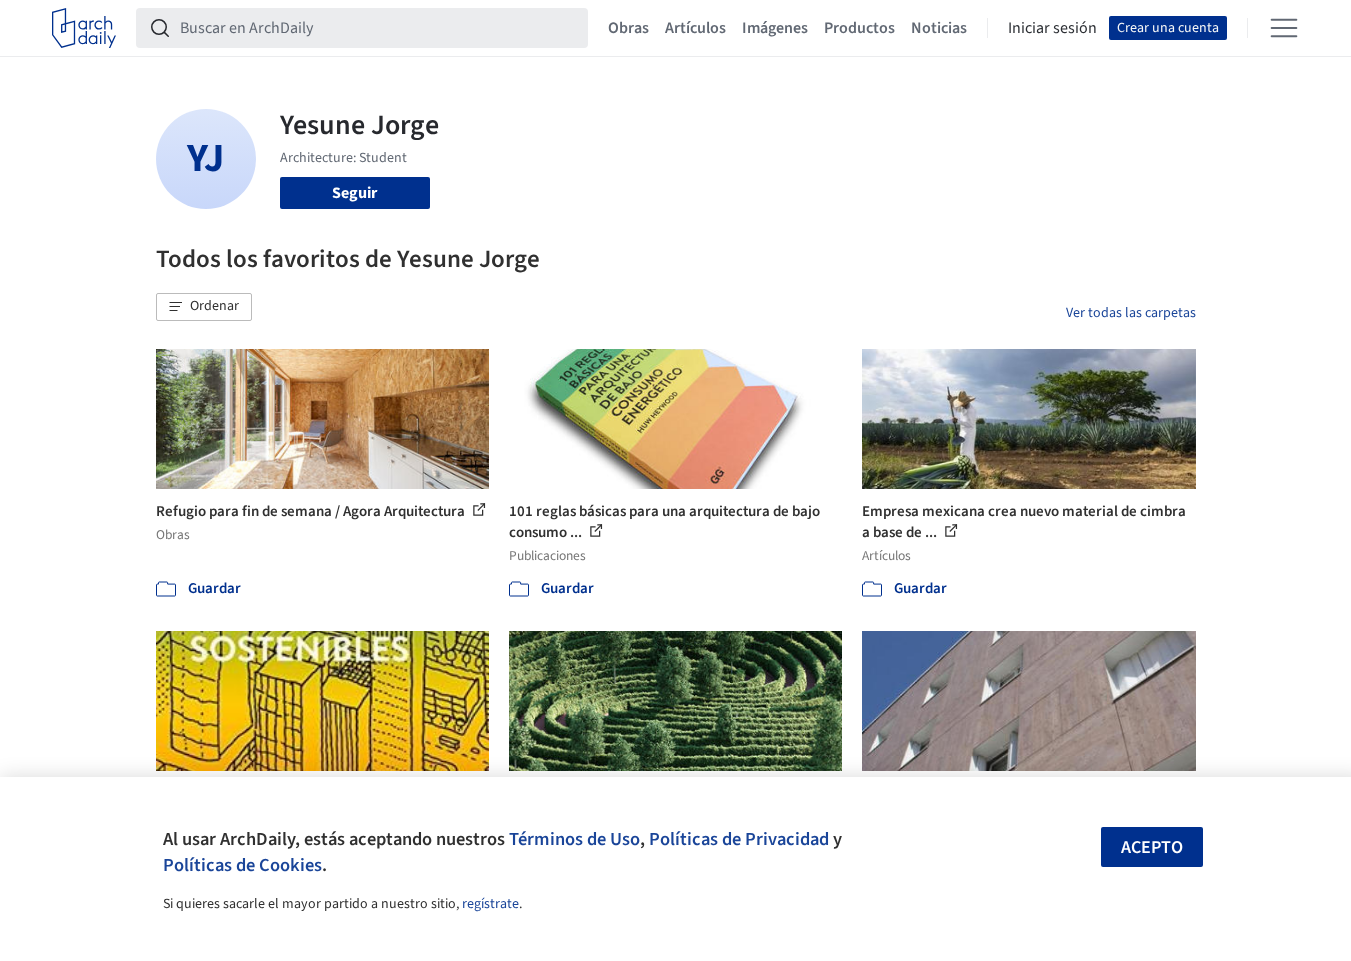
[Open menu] (1284, 28)
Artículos (695, 28)
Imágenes (775, 28)
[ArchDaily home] (84, 28)
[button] (204, 307)
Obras (628, 28)
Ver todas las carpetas (1131, 313)
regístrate (490, 904)
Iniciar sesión (1052, 28)
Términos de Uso (574, 839)
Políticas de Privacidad (739, 839)
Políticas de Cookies (242, 865)
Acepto (1152, 847)
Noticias (939, 28)
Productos (859, 28)
